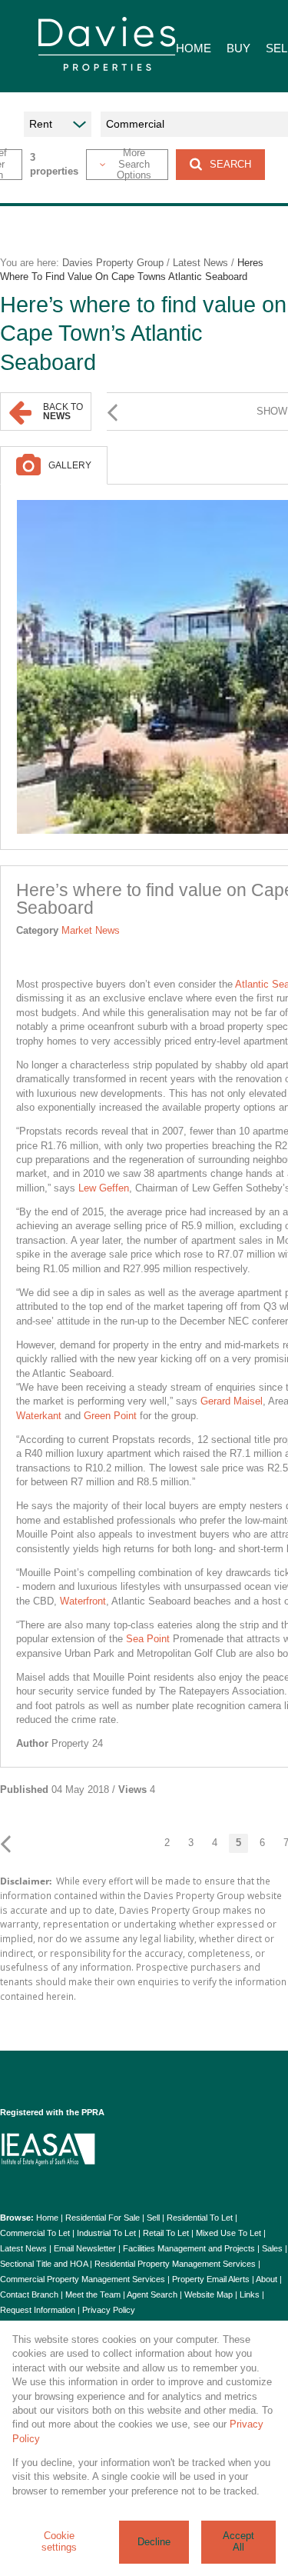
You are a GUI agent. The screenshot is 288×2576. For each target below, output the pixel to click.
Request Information (38, 2310)
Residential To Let (200, 2218)
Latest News (200, 263)
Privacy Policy (109, 2310)
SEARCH (230, 164)
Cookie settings (59, 2541)
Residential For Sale (103, 2218)
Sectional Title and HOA (44, 2264)
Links (250, 2294)
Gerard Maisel (232, 1401)
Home (47, 2218)
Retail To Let (166, 2233)
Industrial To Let (106, 2233)
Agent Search (152, 2294)
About (266, 2279)
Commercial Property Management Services (83, 2279)
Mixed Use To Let (228, 2233)
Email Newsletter (85, 2248)
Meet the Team (93, 2294)
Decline (154, 2542)
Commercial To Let (35, 2233)
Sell (153, 2218)
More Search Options (134, 165)
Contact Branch (29, 2294)
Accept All (238, 2541)
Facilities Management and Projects (189, 2248)
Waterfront (83, 1601)
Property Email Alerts (211, 2279)
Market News (91, 930)
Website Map (209, 2294)
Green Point (110, 1416)
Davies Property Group (113, 263)
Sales (272, 2248)
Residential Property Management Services (175, 2264)
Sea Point (148, 1639)
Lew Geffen (104, 1188)
